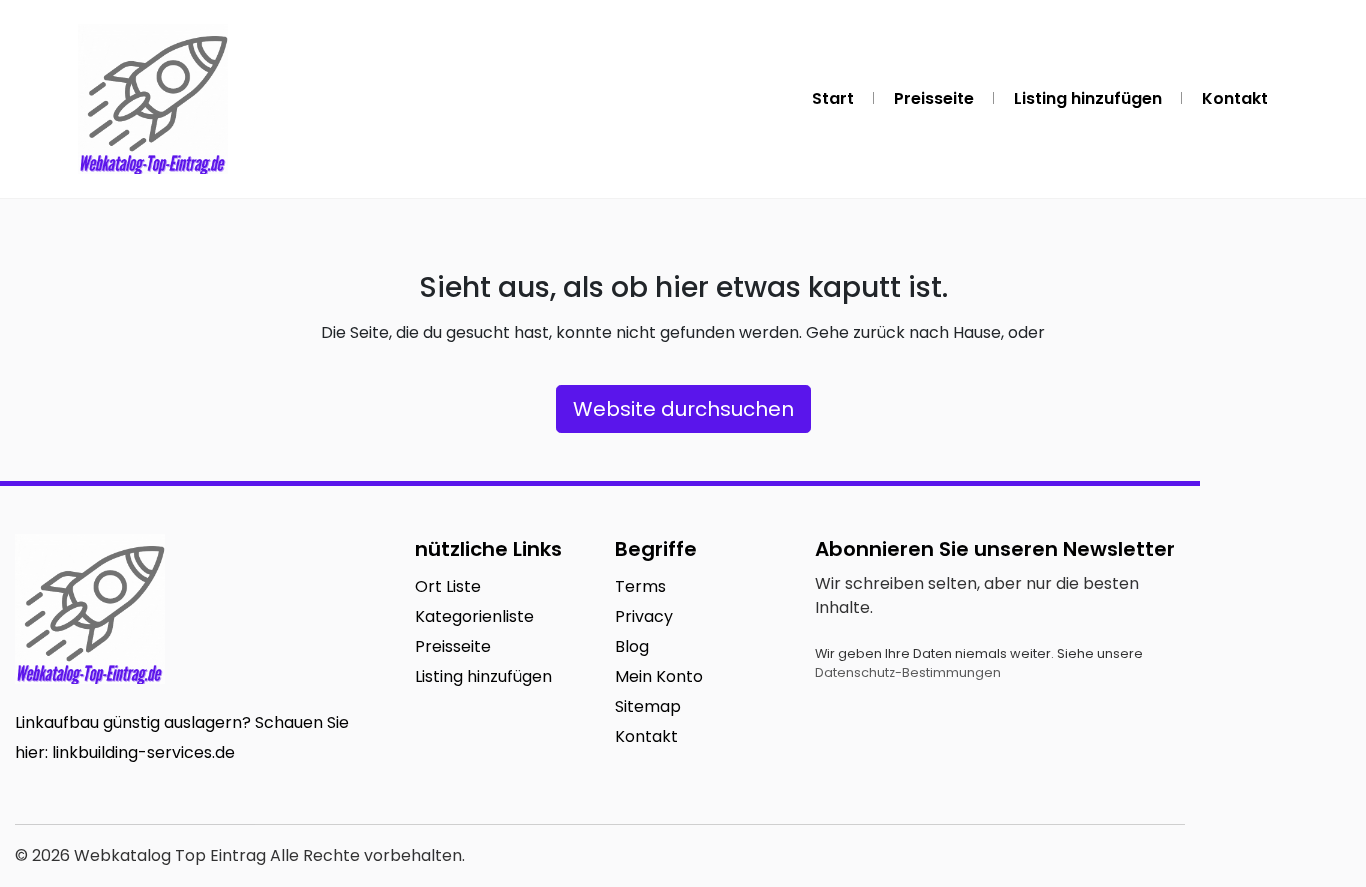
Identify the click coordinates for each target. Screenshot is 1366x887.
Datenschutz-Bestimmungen (908, 672)
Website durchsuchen (683, 409)
